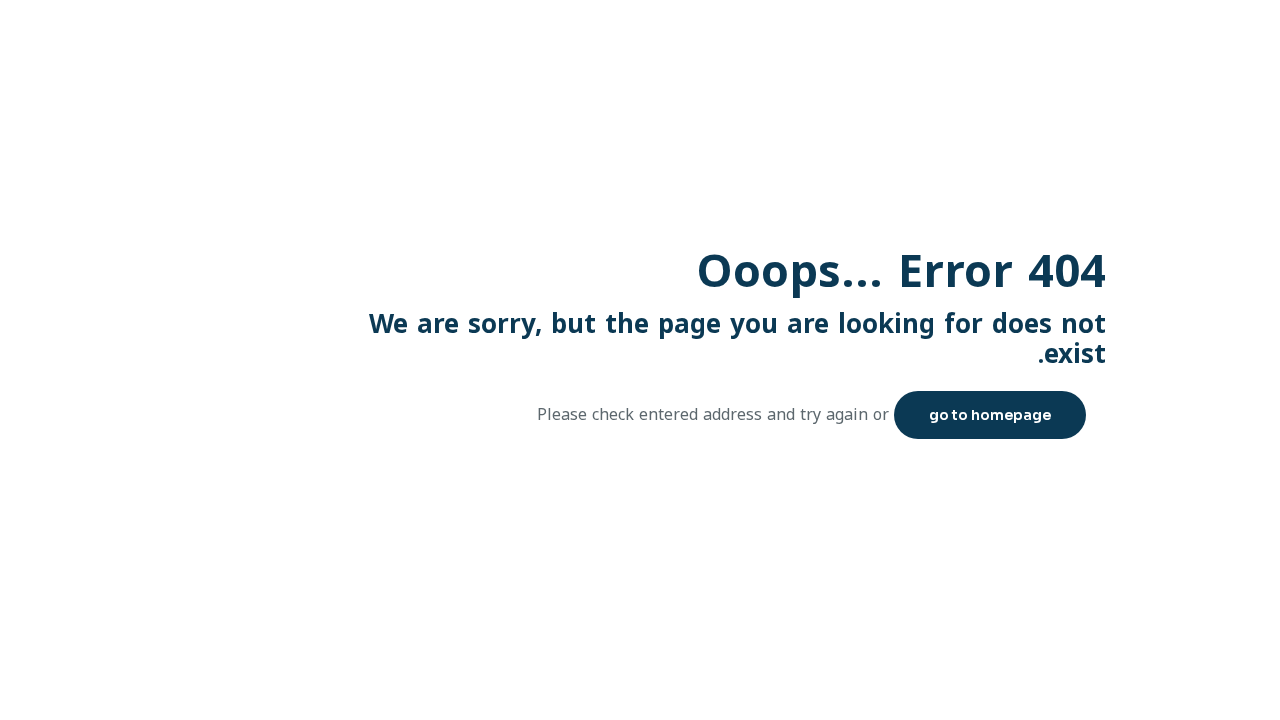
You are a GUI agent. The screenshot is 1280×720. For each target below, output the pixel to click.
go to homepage (990, 415)
